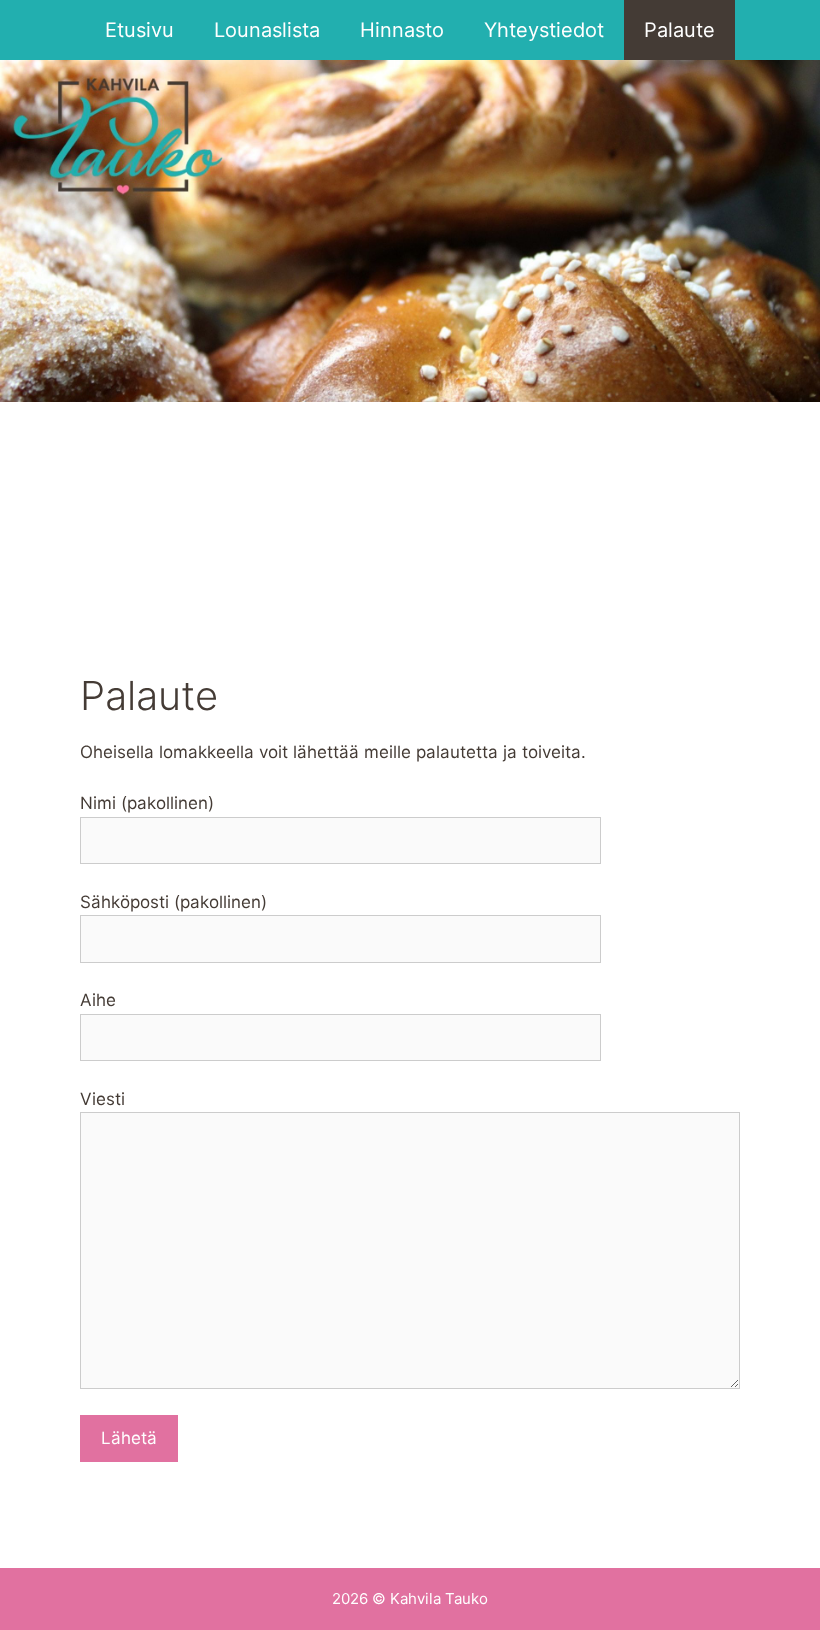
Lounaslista (267, 30)
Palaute (679, 30)
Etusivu (139, 30)
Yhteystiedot (544, 30)
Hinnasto (402, 30)
